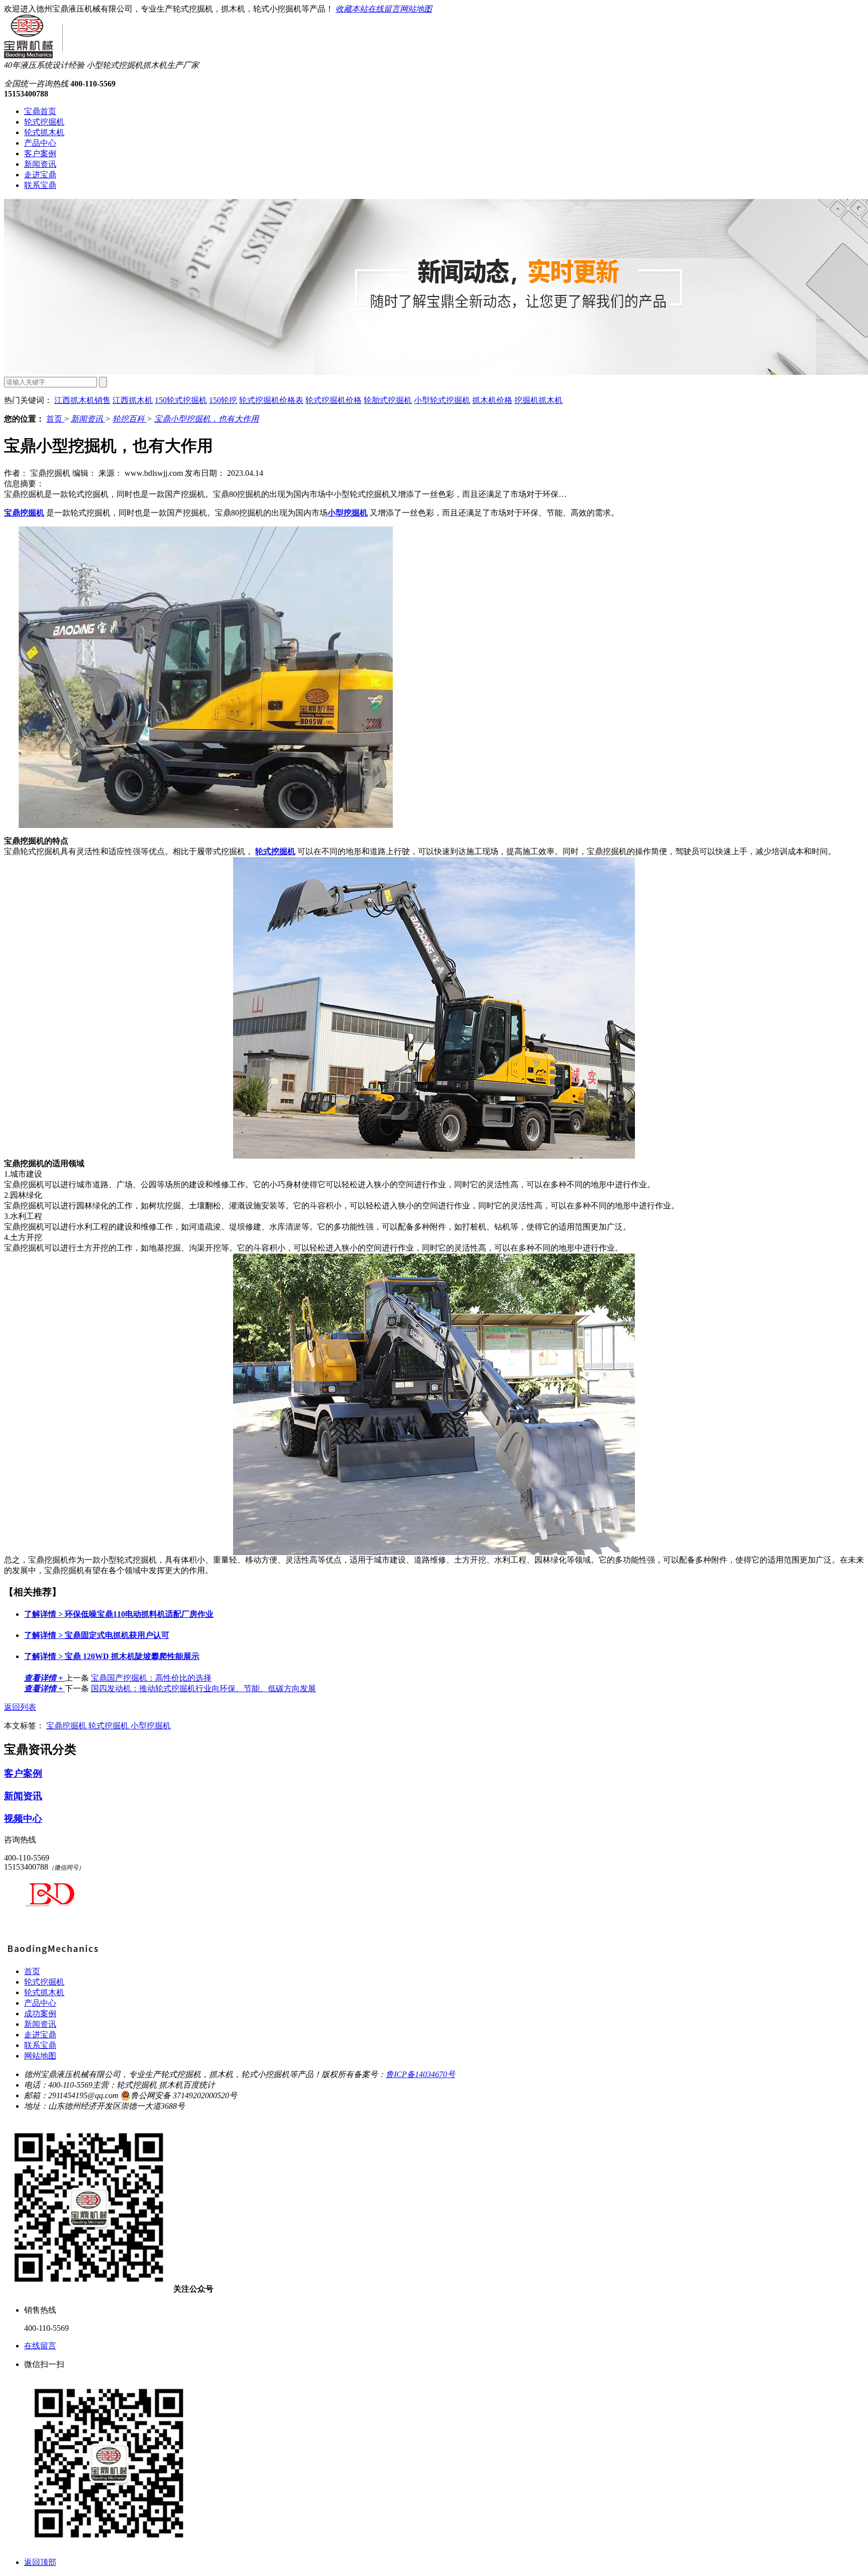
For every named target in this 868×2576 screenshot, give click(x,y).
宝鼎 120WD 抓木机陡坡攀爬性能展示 (112, 1656)
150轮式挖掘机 (181, 400)
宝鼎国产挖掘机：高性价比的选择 (151, 1678)
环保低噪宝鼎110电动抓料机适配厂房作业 (119, 1614)
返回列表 (20, 1707)
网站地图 (416, 9)
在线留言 (384, 9)
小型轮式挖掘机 (442, 400)
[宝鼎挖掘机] (52, 1954)
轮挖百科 (130, 419)
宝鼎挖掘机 (67, 1726)
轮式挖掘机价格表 (271, 400)
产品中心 (40, 143)
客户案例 (40, 153)
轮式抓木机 (44, 132)
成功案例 (40, 2014)
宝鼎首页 (40, 111)
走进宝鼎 (40, 175)
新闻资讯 (40, 164)
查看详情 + (44, 1678)
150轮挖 (223, 400)
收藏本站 (352, 9)
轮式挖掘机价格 (334, 400)
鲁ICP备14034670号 (420, 2074)
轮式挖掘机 (44, 122)
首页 (55, 419)
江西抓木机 (133, 400)
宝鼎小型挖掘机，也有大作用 (206, 419)
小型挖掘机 (151, 1726)
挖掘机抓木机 (538, 400)
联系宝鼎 (40, 185)
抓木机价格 (492, 400)
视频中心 (23, 1819)
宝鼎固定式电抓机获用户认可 (97, 1635)
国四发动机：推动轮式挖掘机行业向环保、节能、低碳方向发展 (203, 1688)
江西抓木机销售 (82, 400)
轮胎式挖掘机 (388, 400)
